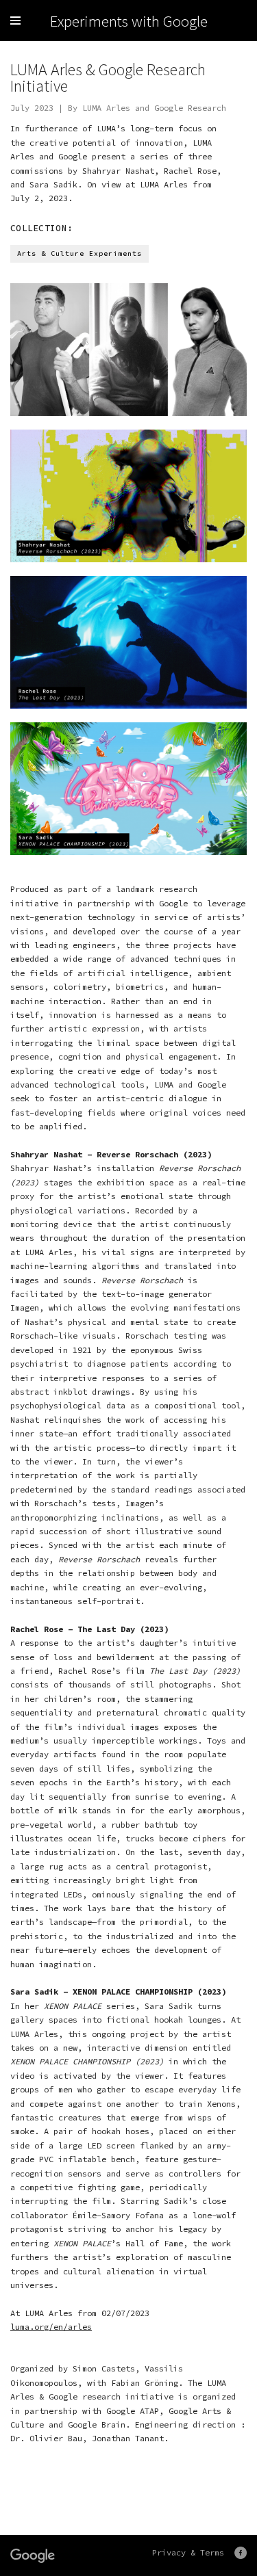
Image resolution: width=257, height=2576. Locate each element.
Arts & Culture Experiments (79, 253)
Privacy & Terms (188, 2552)
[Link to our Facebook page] (241, 2553)
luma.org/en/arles (51, 2327)
